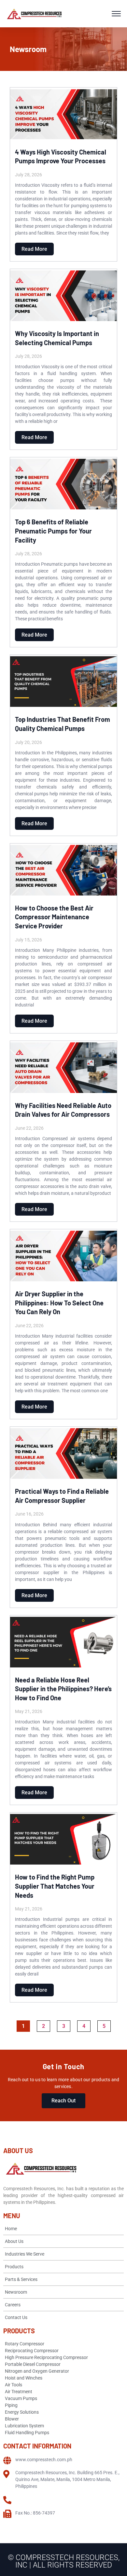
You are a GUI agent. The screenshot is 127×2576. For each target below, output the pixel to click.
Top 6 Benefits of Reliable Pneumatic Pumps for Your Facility (53, 531)
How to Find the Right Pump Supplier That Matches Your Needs (55, 1886)
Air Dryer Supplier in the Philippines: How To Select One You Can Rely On (59, 1303)
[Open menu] (116, 14)
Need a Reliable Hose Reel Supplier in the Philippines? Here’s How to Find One (63, 1689)
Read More (34, 249)
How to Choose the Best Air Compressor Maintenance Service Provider (54, 917)
